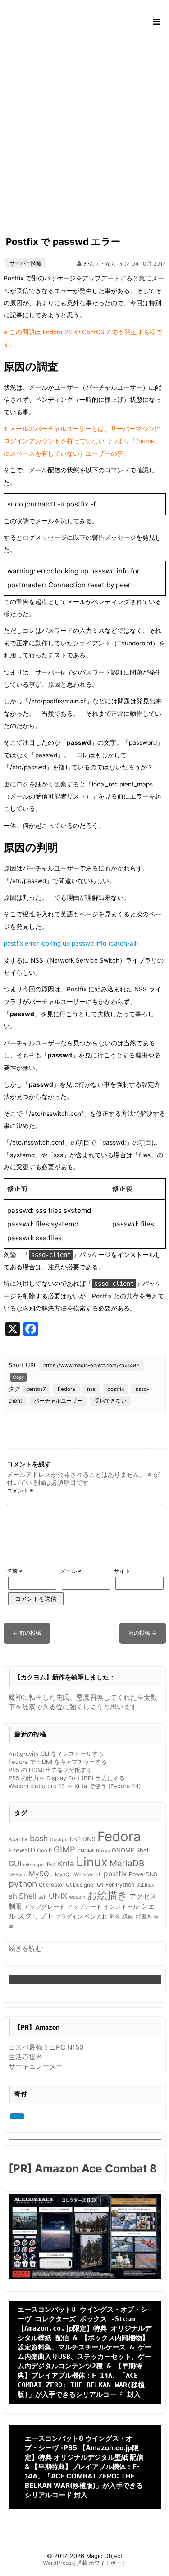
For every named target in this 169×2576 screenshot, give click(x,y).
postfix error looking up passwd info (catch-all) (71, 943)
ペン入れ (96, 1916)
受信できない (110, 1401)
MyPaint (18, 1875)
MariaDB (127, 1863)
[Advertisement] (84, 128)
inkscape (33, 1865)
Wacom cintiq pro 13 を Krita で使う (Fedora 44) (75, 1786)
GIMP (64, 1849)
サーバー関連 (26, 263)
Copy (18, 1377)
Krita (66, 1863)
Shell (28, 1896)
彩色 (115, 1917)
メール (71, 1571)
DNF (75, 1839)
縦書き (144, 1917)
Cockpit (59, 1840)
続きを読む (25, 1949)
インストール (121, 1906)
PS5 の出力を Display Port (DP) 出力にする (67, 1778)
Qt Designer (80, 1885)
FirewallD (22, 1850)
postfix (116, 1389)
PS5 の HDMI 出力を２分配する (50, 1770)
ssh (43, 1897)
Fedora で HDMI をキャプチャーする (58, 1762)
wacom (77, 1897)
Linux (92, 1862)
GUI (15, 1864)
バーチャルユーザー (58, 1401)
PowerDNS (143, 1874)
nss (91, 1389)
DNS (89, 1839)
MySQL (41, 1874)
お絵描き (107, 1895)
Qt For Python (116, 1885)
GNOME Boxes (94, 1851)
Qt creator (51, 1885)
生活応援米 (25, 2057)
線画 (128, 1916)
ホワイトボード (108, 2563)
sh (13, 1896)
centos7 (36, 1389)
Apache (18, 1839)
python (23, 1883)
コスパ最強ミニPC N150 (46, 2047)
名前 (15, 1571)
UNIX (58, 1896)
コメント (20, 1490)
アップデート (84, 1907)
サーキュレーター (36, 2066)
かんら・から (100, 264)
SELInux (145, 1885)
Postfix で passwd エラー (63, 242)
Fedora (66, 1389)
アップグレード (44, 1907)
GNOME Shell (131, 1850)
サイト (122, 1571)
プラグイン (69, 1917)
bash (39, 1838)
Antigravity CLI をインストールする (56, 1754)
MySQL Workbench (78, 1874)
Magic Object (104, 2556)
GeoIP (44, 1851)
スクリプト (36, 1916)
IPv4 (51, 1865)
